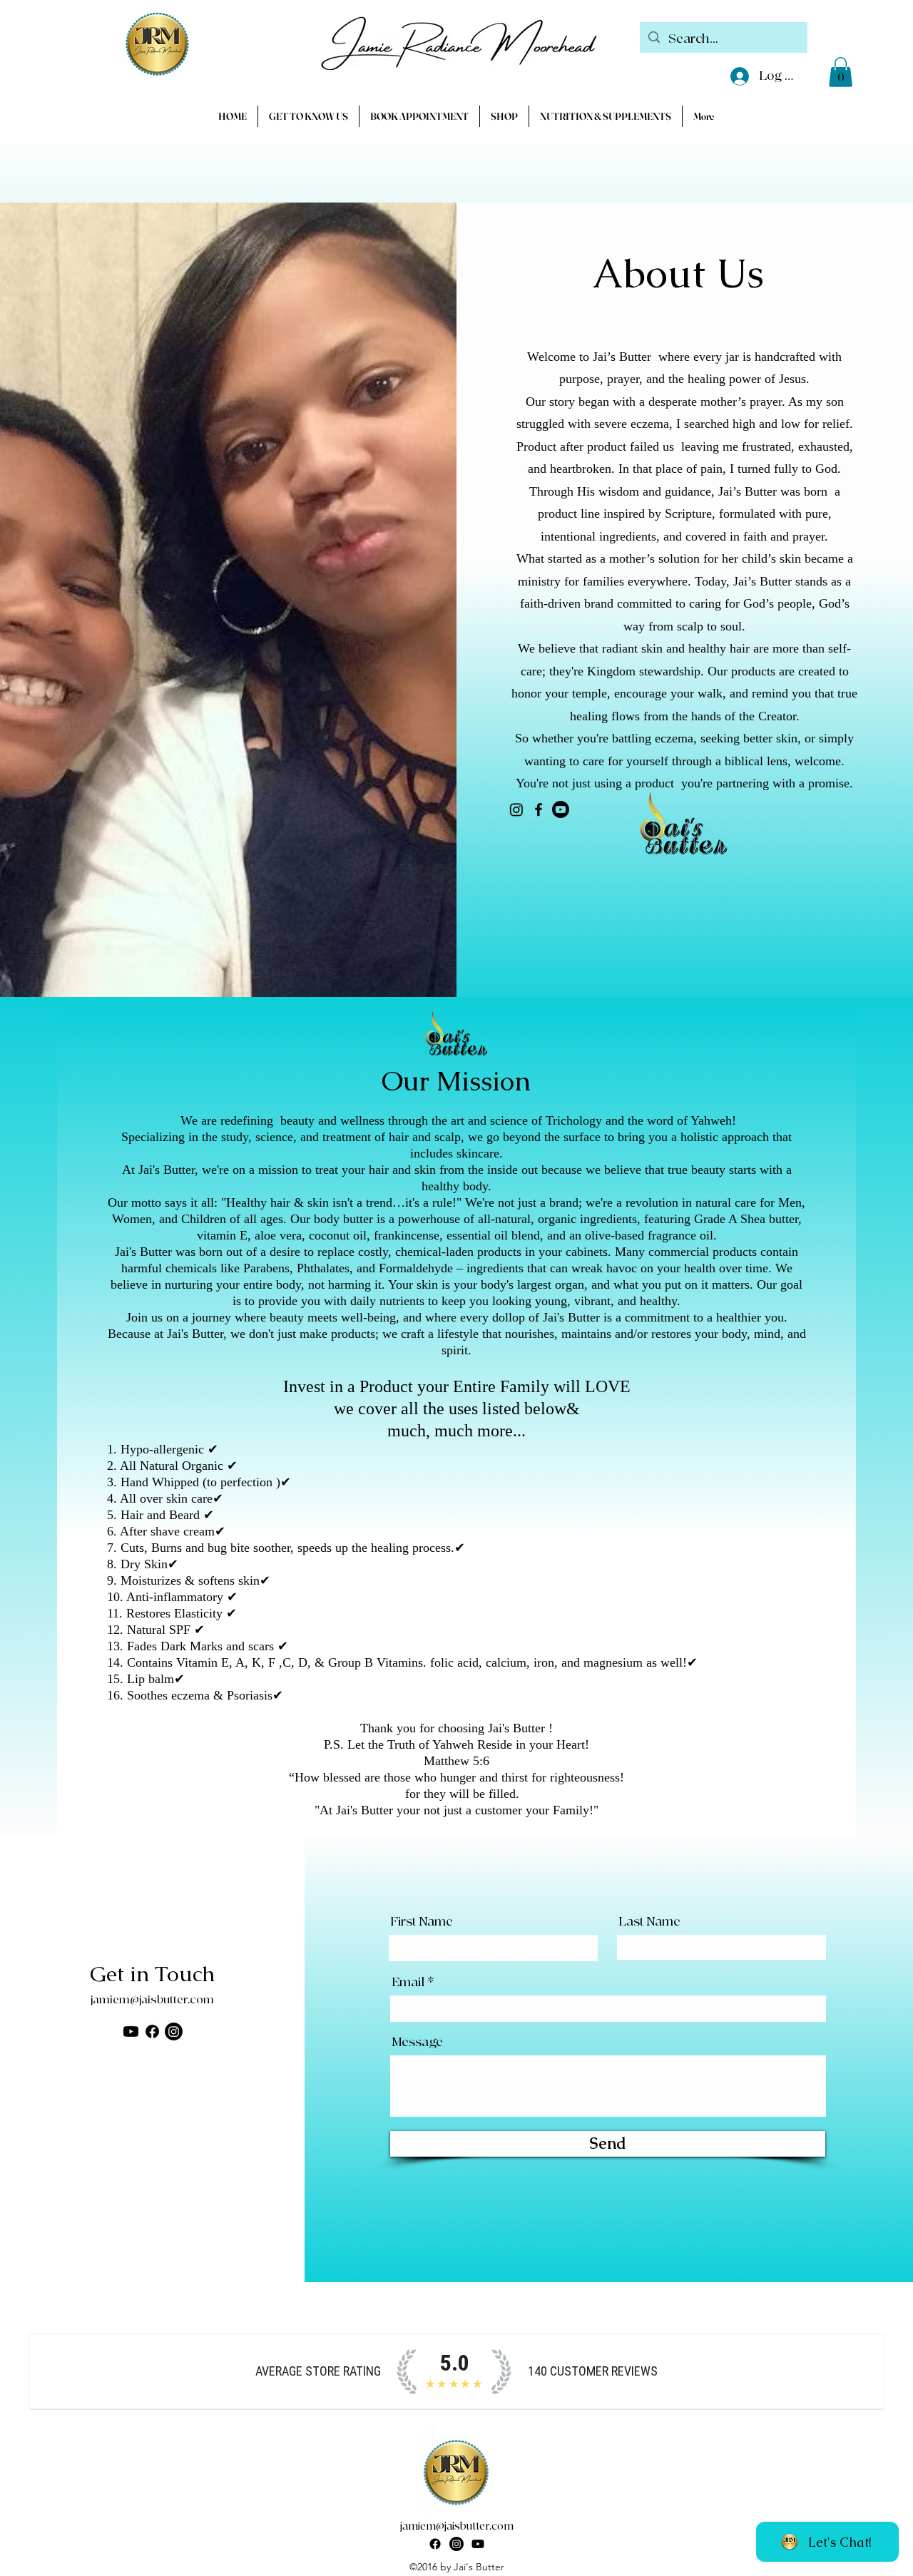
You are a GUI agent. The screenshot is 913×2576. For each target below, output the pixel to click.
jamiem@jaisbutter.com (152, 2000)
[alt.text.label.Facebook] (435, 2544)
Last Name (649, 1922)
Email (408, 1983)
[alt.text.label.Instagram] (456, 2544)
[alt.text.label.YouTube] (478, 2544)
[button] (841, 72)
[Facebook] (539, 809)
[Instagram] (516, 809)
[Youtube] (561, 809)
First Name (422, 1922)
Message (417, 2043)
